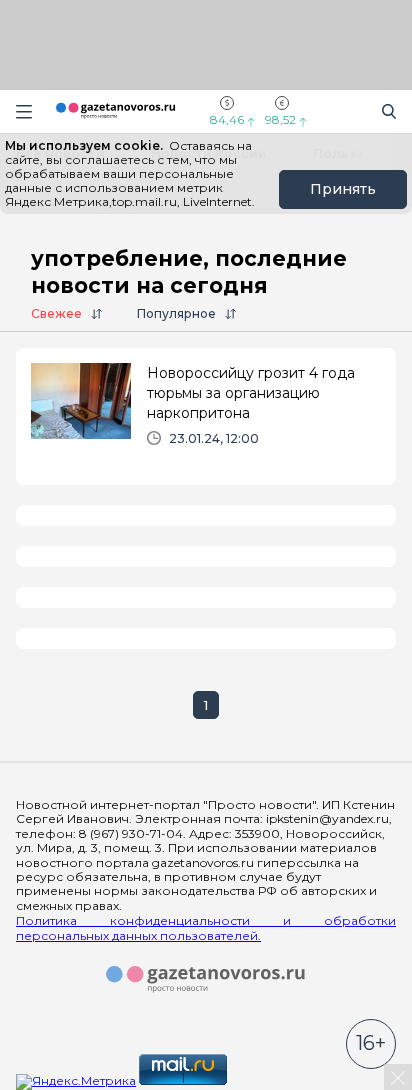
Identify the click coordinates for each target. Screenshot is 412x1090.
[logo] (206, 980)
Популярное (176, 313)
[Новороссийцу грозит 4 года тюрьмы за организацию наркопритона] (206, 413)
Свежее (56, 313)
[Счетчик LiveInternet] (274, 1080)
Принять (343, 189)
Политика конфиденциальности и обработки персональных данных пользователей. (206, 928)
